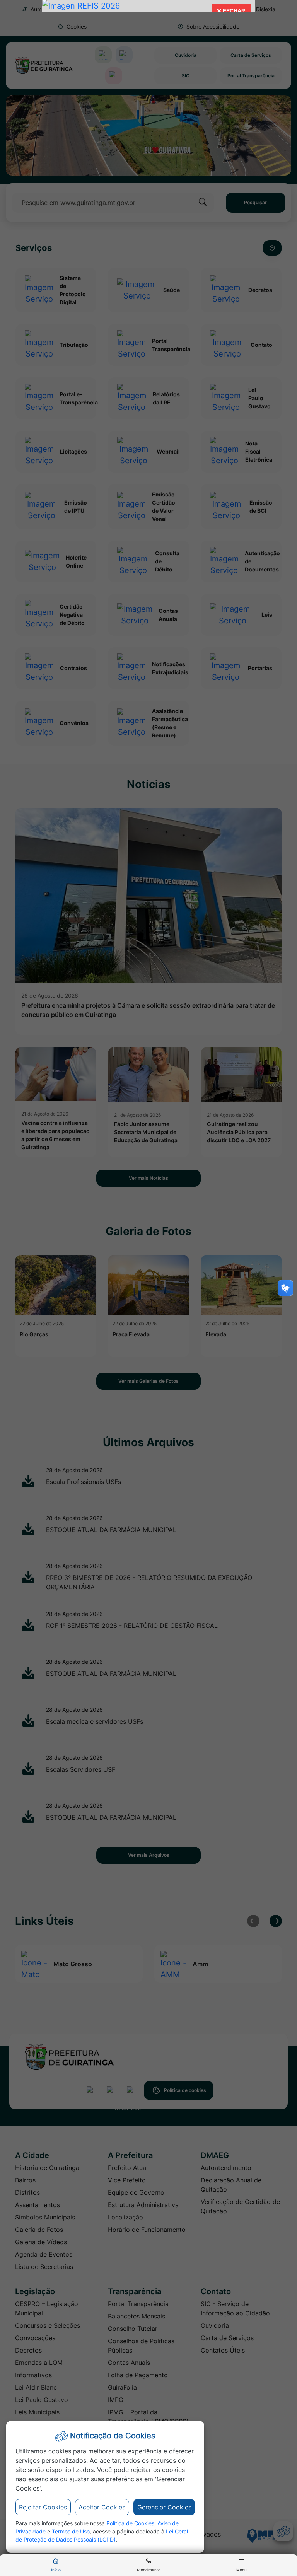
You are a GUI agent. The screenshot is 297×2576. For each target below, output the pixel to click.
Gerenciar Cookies (164, 2507)
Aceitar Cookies (102, 2507)
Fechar (231, 13)
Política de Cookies (130, 2523)
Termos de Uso (71, 2531)
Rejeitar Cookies (43, 2507)
